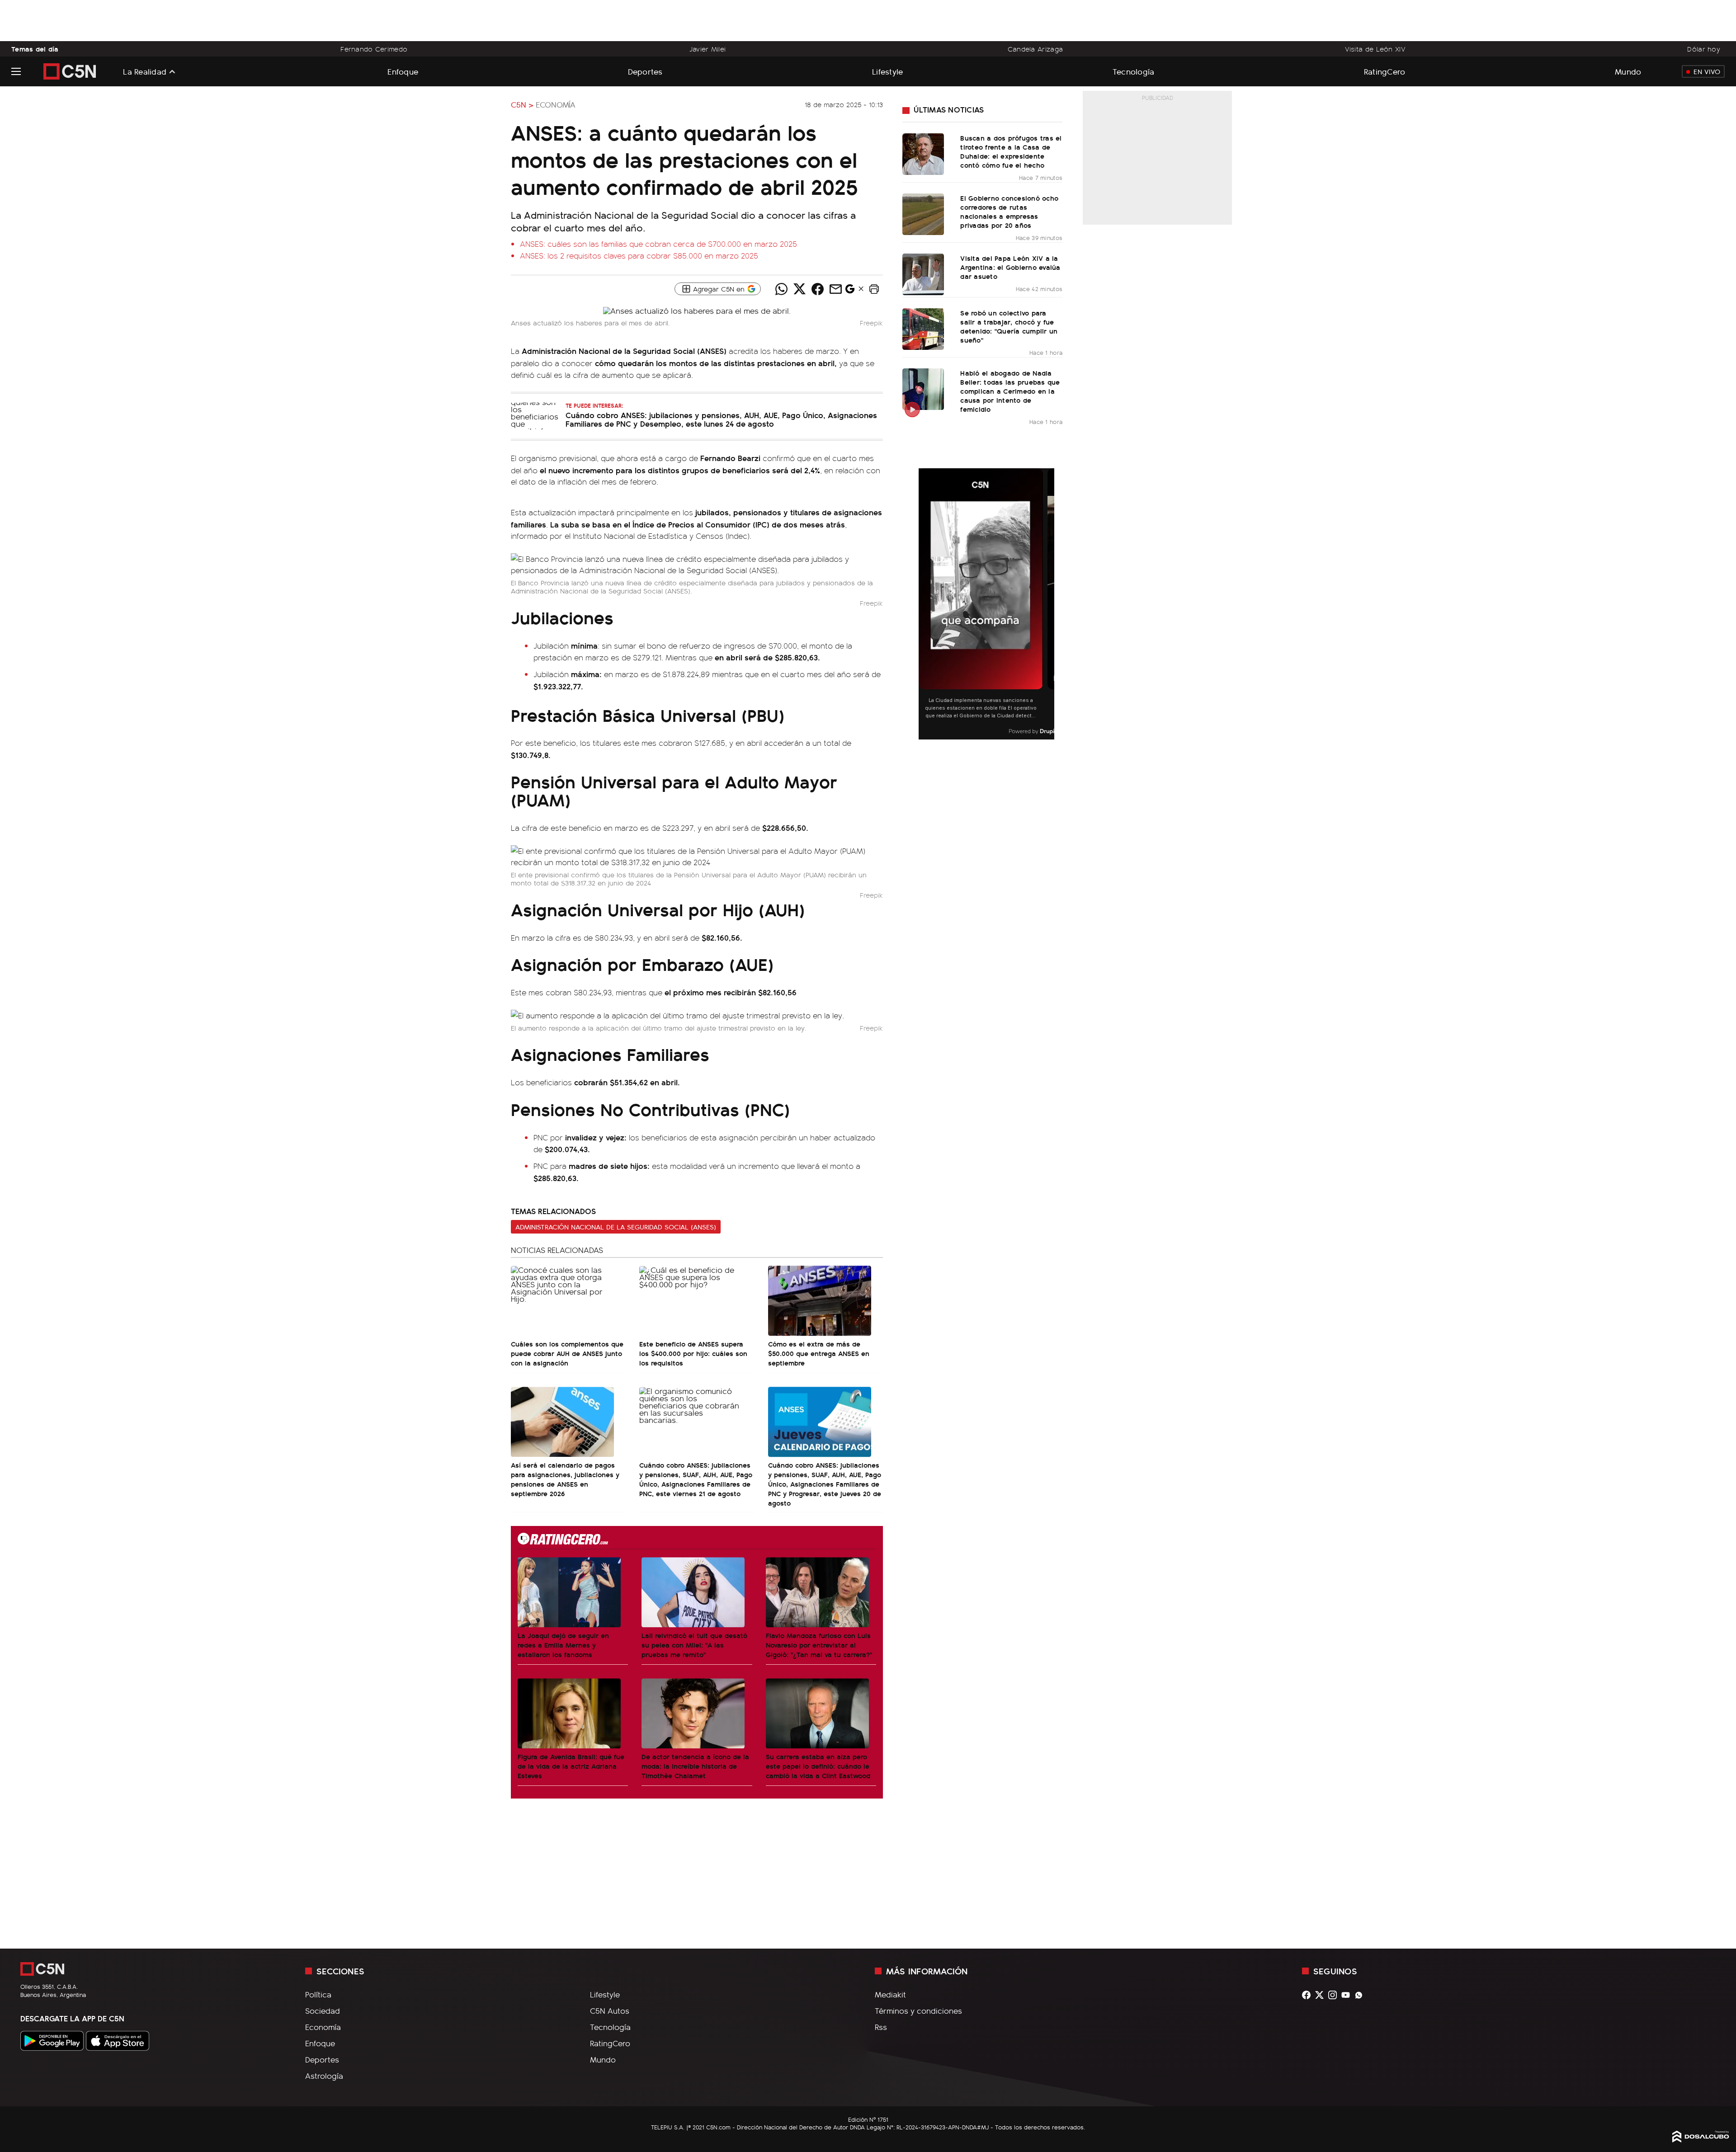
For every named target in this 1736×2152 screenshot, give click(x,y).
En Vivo (1707, 71)
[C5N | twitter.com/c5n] (1322, 1995)
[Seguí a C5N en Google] (850, 291)
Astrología (324, 2076)
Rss (881, 2027)
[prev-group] (924, 604)
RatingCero (1385, 71)
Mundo (1628, 71)
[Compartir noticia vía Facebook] (817, 289)
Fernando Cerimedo (374, 49)
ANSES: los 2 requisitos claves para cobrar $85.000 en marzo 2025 (639, 255)
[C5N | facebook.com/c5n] (1309, 1995)
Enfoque (403, 71)
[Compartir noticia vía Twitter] (799, 289)
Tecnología (1134, 71)
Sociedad (323, 2011)
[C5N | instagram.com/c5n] (1335, 1995)
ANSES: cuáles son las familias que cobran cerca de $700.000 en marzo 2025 (658, 244)
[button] (874, 289)
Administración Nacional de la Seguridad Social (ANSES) (616, 1227)
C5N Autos (610, 2011)
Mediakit (890, 1994)
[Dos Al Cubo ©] (1701, 2139)
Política (318, 1994)
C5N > (522, 104)
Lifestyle (887, 71)
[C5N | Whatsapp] (1361, 1995)
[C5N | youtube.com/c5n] (1348, 1995)
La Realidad (145, 71)
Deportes (645, 71)
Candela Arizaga (1035, 49)
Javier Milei (708, 49)
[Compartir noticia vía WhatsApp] (781, 289)
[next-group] (1049, 604)
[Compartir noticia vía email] (835, 289)
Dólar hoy (1704, 49)
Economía (556, 104)
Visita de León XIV (1375, 49)
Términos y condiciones (918, 2011)
